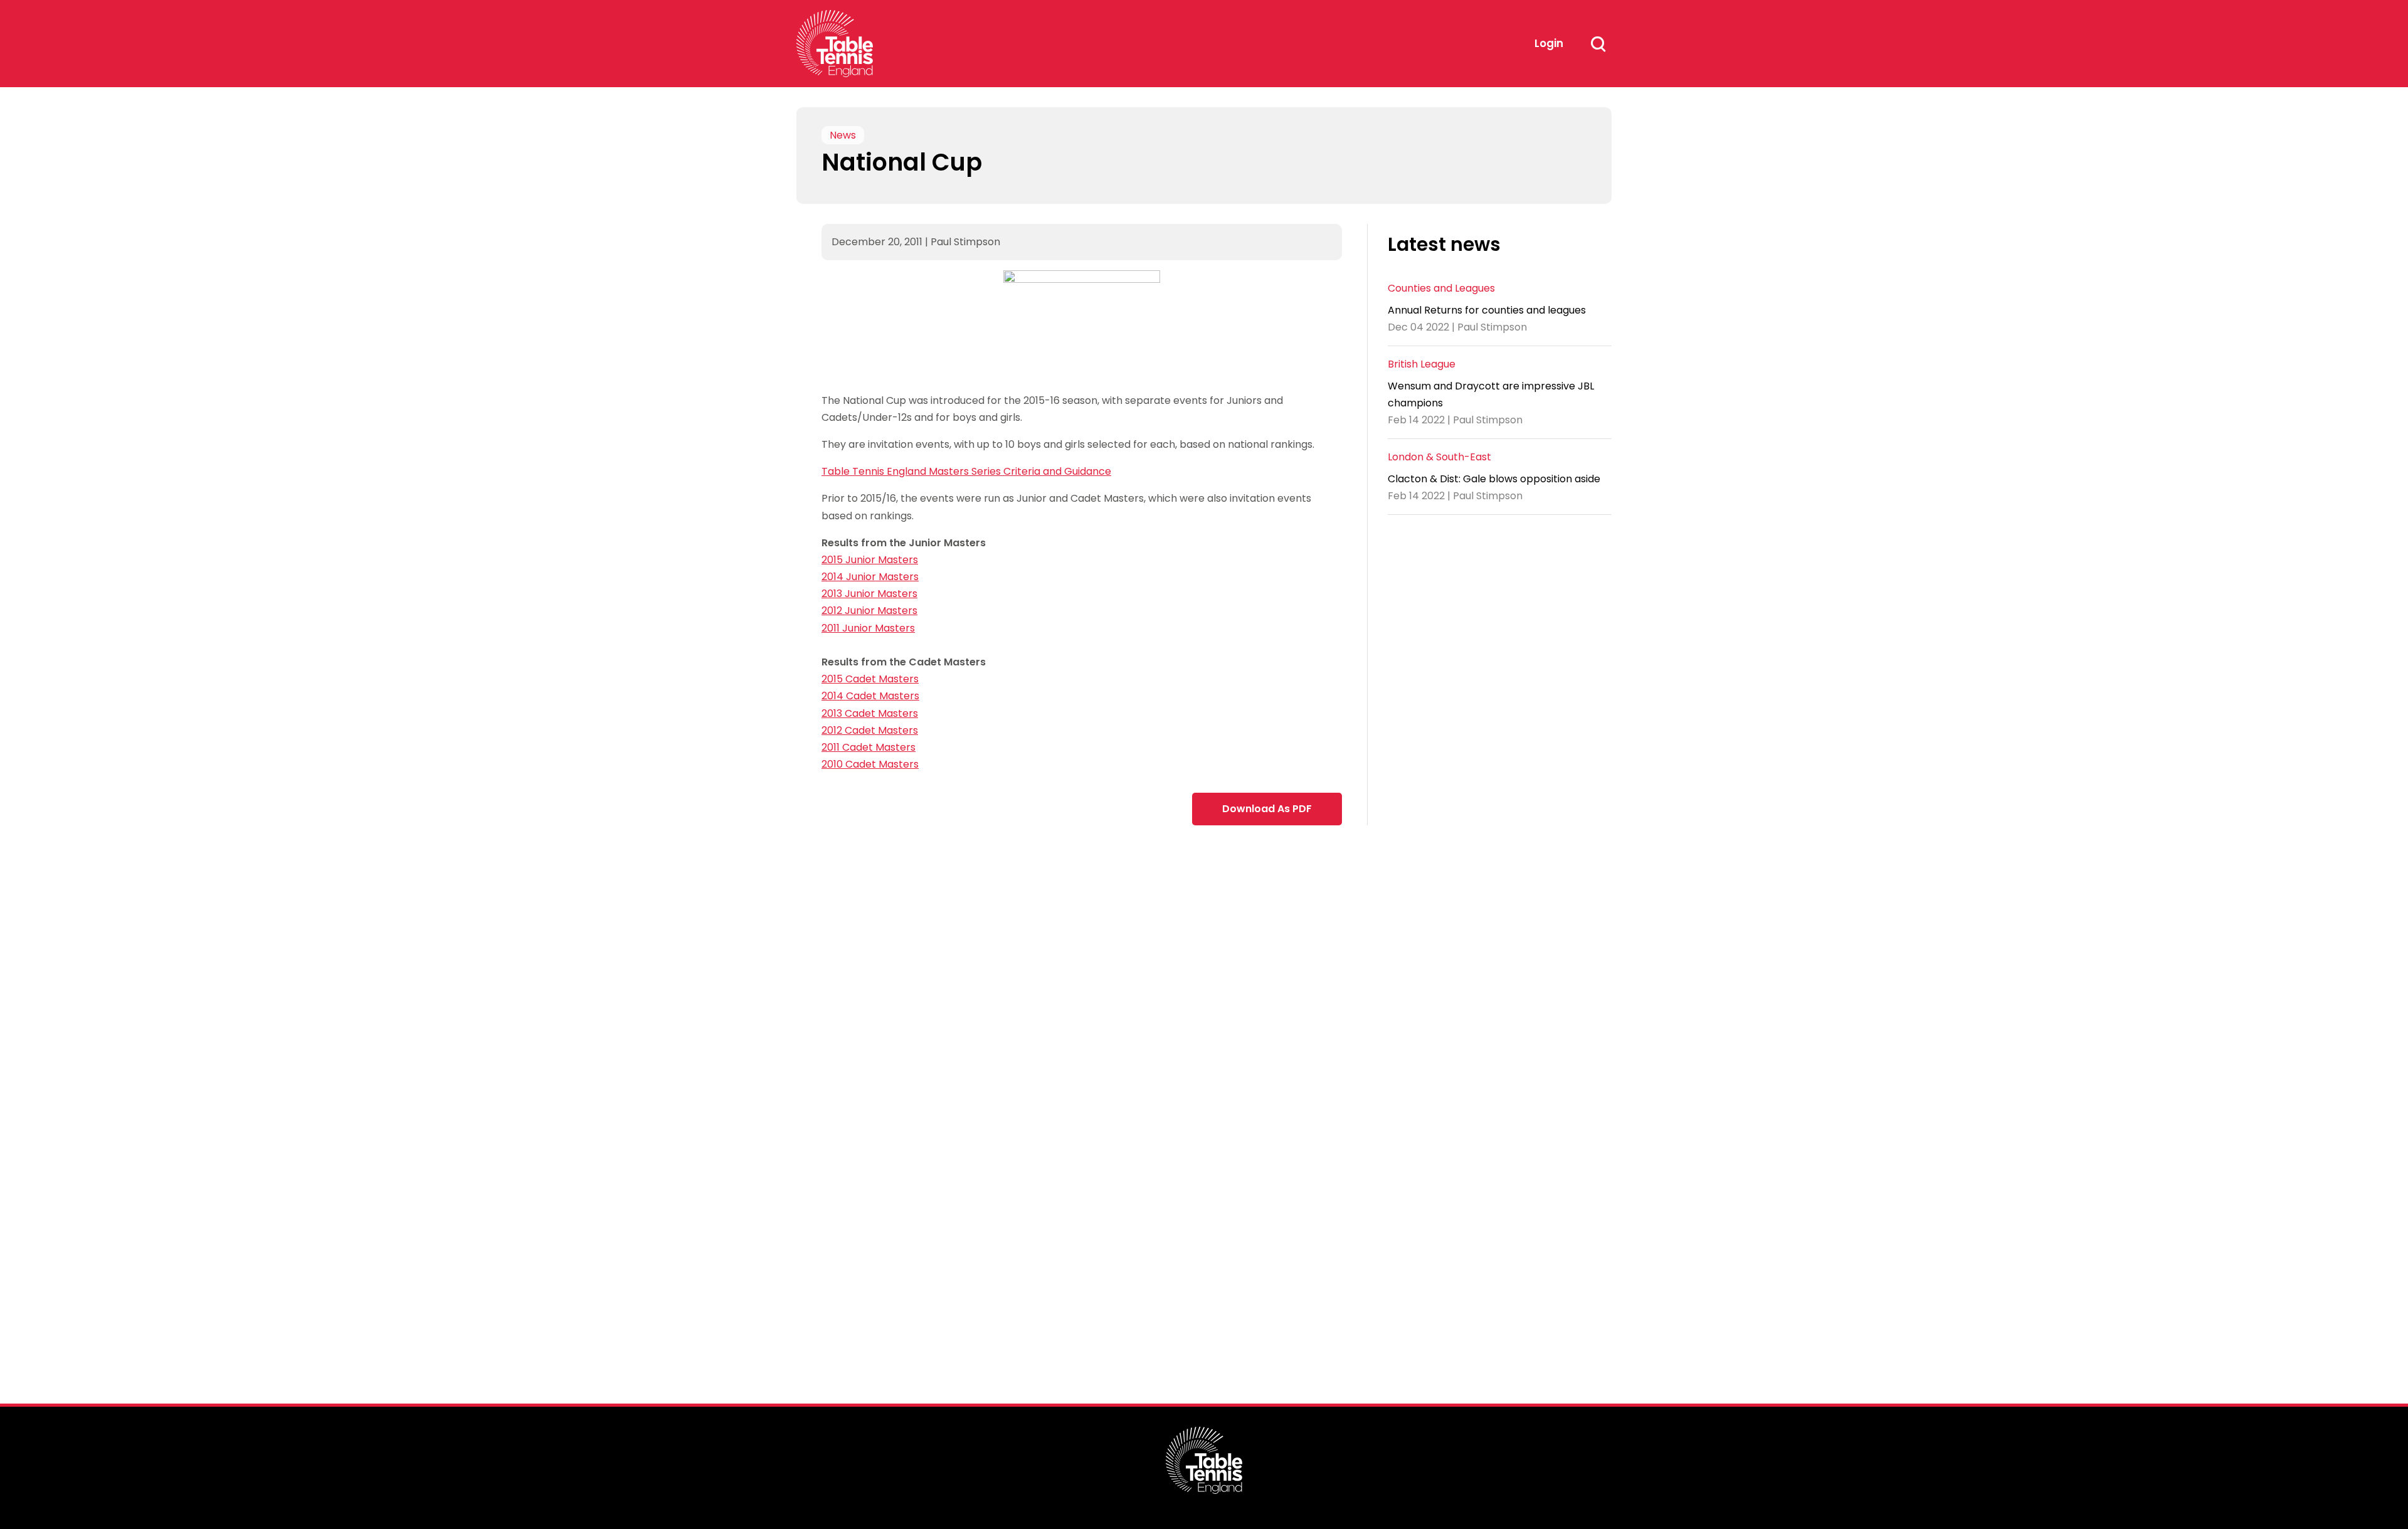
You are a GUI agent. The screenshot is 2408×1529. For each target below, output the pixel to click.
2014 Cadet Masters (870, 696)
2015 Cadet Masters (870, 679)
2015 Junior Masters (870, 560)
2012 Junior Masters (869, 611)
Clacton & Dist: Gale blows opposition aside (1494, 479)
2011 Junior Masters (868, 628)
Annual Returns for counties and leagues (1487, 310)
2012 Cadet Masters (870, 730)
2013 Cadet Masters (870, 713)
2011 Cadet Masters (869, 747)
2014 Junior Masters (870, 577)
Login (1549, 43)
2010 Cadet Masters (870, 764)
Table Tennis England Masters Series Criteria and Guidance (966, 471)
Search (1598, 44)
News (843, 135)
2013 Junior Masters (869, 594)
